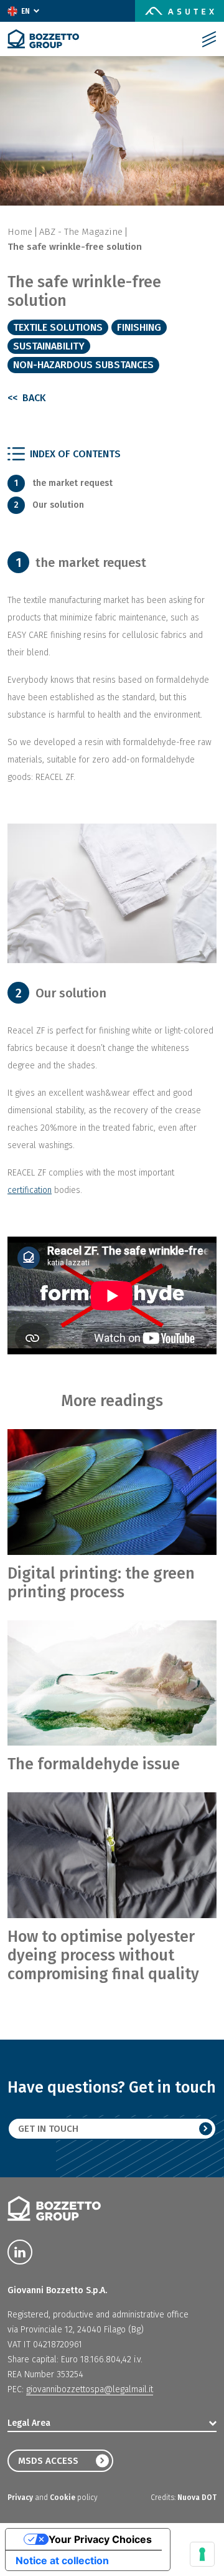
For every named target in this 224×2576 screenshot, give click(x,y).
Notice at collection (62, 2560)
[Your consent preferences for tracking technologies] (202, 2554)
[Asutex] (180, 11)
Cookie (63, 2498)
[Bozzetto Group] (43, 39)
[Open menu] (209, 39)
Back (33, 398)
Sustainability (49, 346)
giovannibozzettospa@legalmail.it (90, 2389)
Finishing (139, 327)
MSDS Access (48, 2461)
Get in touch (48, 2129)
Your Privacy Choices (100, 2539)
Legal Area (29, 2423)
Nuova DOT (197, 2498)
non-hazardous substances (83, 365)
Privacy (21, 2498)
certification (30, 1190)
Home (20, 232)
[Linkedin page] (20, 2252)
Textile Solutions (58, 327)
